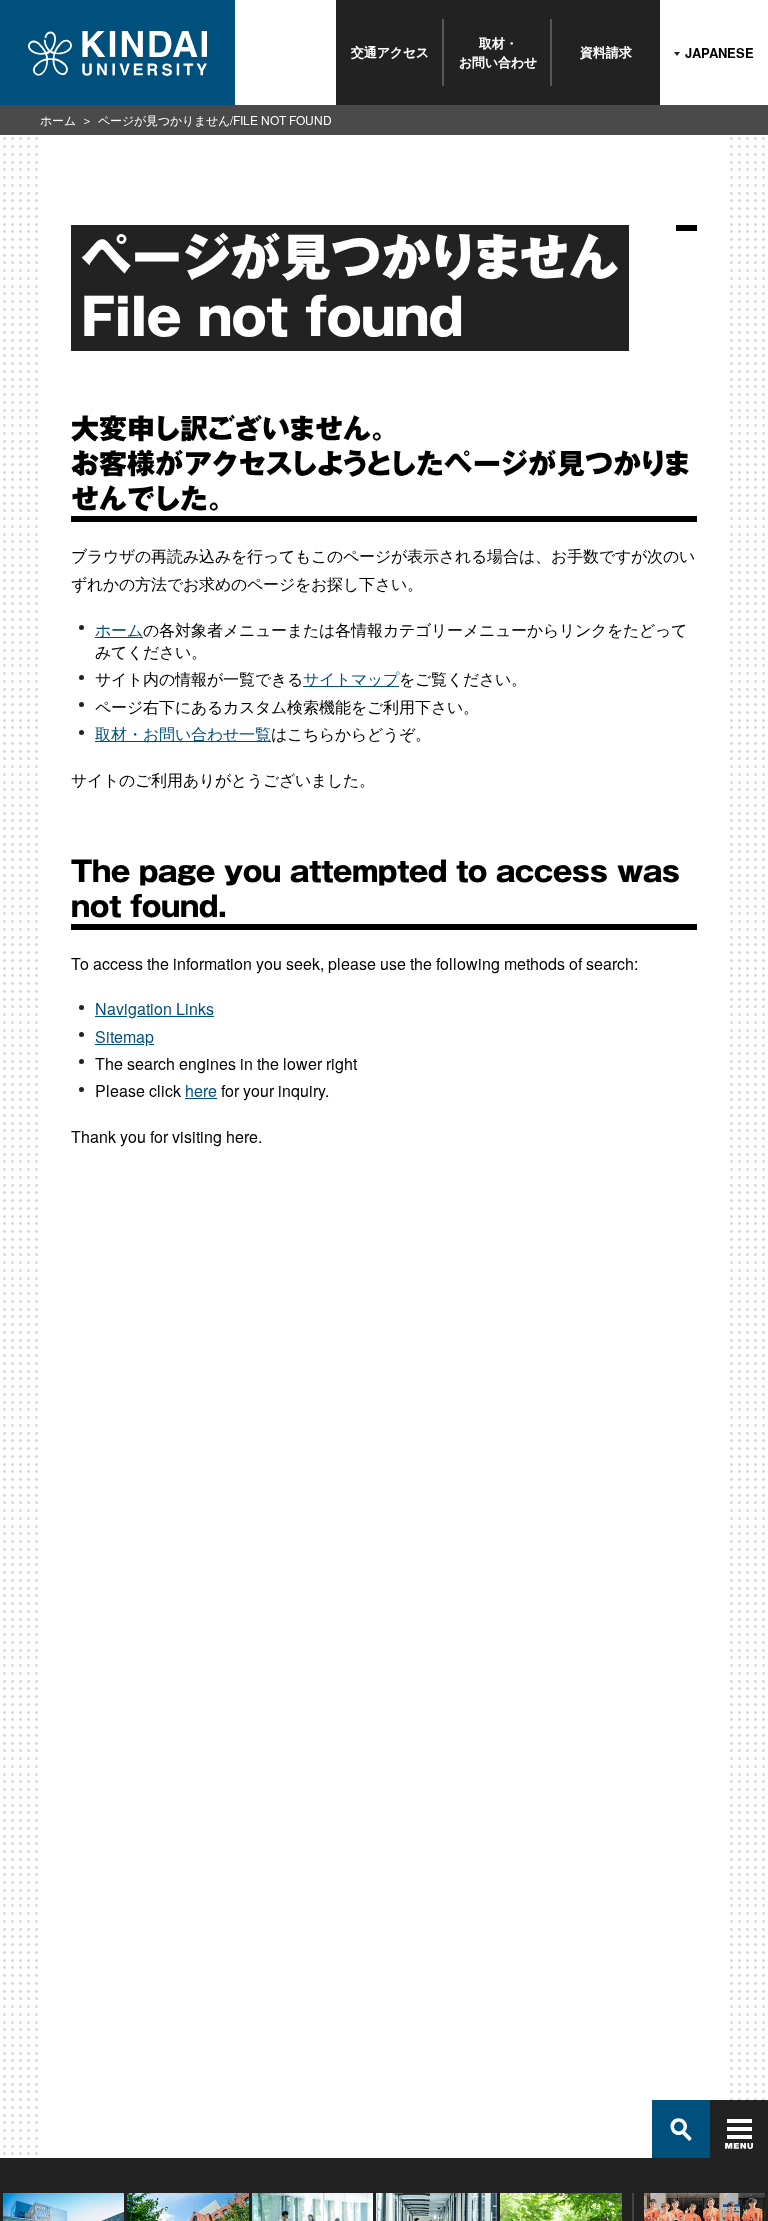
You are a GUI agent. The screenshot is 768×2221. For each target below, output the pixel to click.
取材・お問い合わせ (498, 51)
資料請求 (606, 51)
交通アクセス (390, 51)
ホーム (58, 119)
